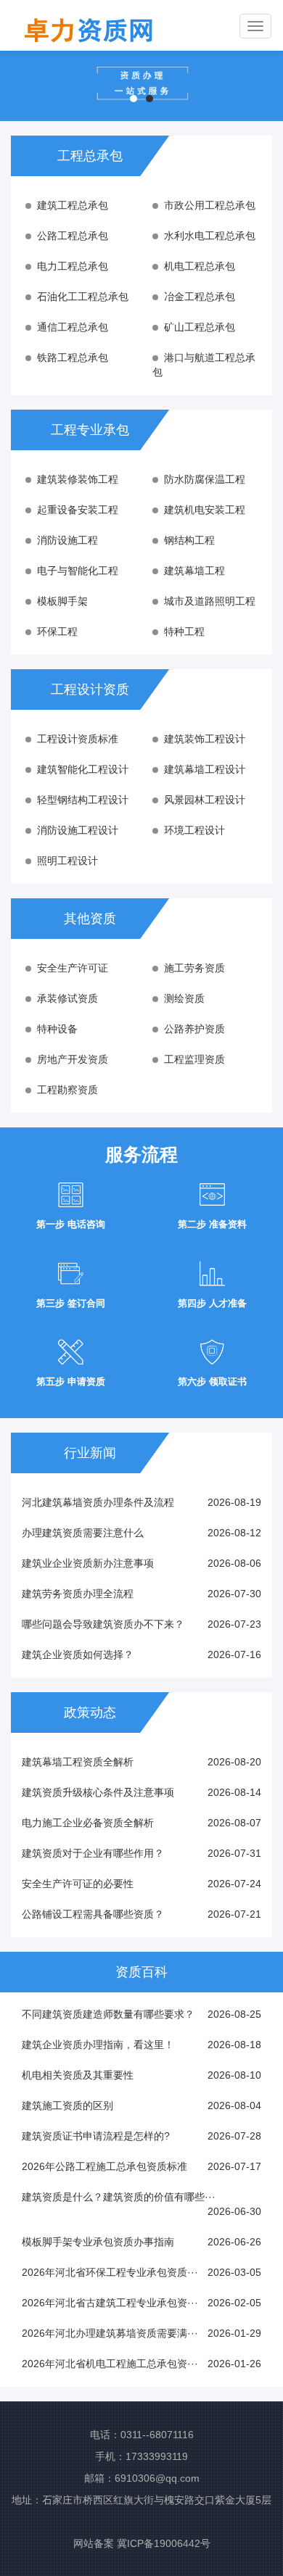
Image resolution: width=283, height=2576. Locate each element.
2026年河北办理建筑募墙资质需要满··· (110, 2333)
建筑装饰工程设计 (205, 739)
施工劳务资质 (194, 968)
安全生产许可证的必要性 (78, 1884)
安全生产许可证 (73, 968)
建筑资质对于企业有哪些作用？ (93, 1853)
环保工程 (57, 631)
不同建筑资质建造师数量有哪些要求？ (108, 2014)
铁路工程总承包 (73, 357)
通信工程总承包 (73, 327)
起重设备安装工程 (78, 510)
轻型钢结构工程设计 (83, 800)
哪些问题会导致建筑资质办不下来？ (103, 1624)
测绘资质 (184, 998)
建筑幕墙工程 (194, 571)
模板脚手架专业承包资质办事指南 (98, 2242)
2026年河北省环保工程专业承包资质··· (110, 2272)
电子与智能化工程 (78, 571)
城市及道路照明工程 (210, 601)
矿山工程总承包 (200, 327)
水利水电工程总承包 (210, 236)
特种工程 (184, 631)
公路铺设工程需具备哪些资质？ (93, 1914)
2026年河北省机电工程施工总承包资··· (110, 2364)
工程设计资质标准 (78, 739)
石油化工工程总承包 (83, 297)
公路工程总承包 (73, 236)
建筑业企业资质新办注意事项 (88, 1563)
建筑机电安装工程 (205, 510)
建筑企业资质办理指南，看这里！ (98, 2045)
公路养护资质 (194, 1029)
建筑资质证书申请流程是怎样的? (96, 2136)
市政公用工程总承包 (210, 205)
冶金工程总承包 (200, 297)
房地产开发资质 (73, 1059)
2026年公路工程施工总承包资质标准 (104, 2166)
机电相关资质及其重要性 (78, 2075)
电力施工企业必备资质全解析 (88, 1823)
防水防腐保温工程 (205, 479)
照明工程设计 (67, 861)
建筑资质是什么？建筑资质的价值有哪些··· (119, 2197)
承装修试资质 (67, 998)
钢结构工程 (189, 540)
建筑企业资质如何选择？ (78, 1654)
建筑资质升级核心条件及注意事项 (98, 1792)
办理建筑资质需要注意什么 (83, 1533)
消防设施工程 (67, 540)
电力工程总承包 (73, 266)
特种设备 (57, 1029)
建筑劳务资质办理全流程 (78, 1594)
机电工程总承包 (200, 266)
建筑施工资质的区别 (67, 2105)
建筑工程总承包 (73, 205)
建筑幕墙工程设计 (205, 769)
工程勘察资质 (67, 1090)
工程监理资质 (194, 1059)
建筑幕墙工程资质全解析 (78, 1762)
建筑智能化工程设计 (83, 769)
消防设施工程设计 (78, 830)
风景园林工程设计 (205, 800)
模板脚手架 (62, 601)
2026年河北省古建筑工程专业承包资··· (110, 2303)
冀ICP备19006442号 (164, 2543)
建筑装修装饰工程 (78, 479)
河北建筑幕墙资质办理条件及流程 (98, 1502)
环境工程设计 (194, 830)
